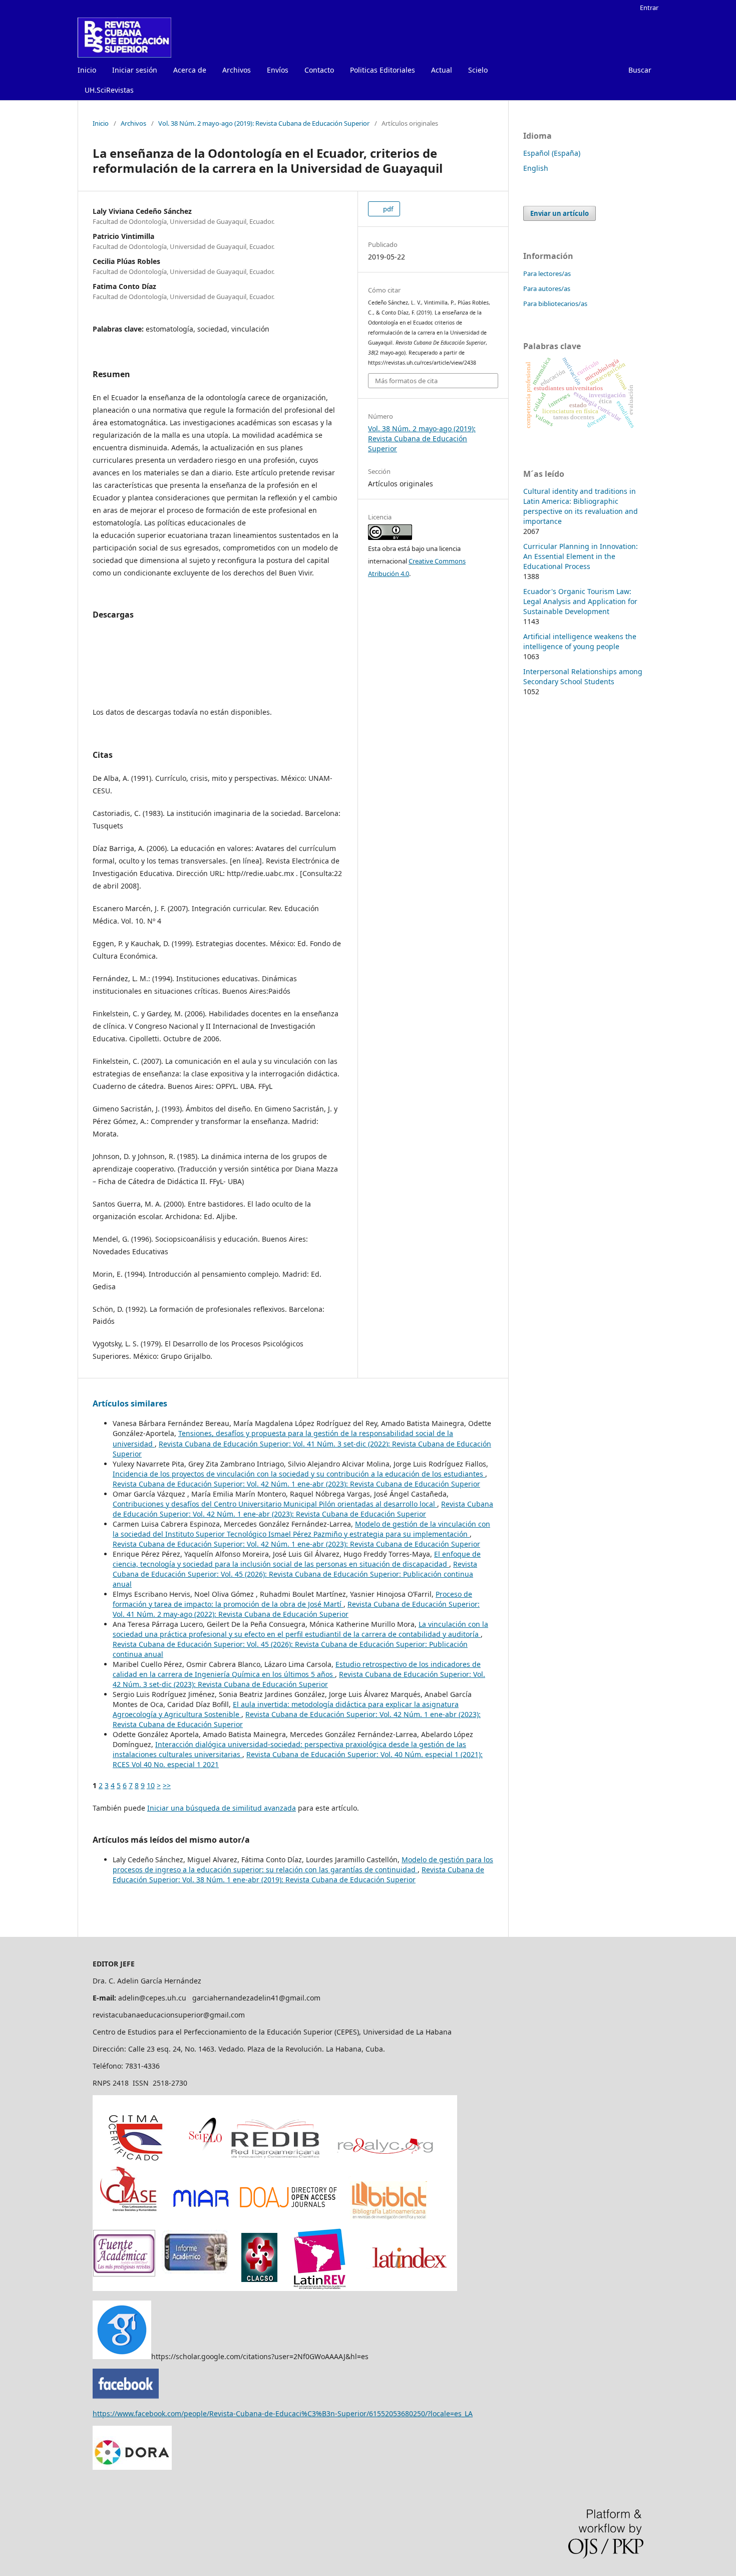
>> (167, 1785)
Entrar (649, 8)
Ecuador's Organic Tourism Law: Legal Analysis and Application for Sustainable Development (580, 601)
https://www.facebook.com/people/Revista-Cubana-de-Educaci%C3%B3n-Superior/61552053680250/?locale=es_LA (283, 2413)
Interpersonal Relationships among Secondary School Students (583, 676)
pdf (387, 209)
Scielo (478, 70)
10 (151, 1785)
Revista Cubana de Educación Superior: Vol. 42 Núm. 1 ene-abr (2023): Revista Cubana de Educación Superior (296, 1484)
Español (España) (552, 153)
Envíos (278, 70)
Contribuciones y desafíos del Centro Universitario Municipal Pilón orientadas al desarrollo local (275, 1504)
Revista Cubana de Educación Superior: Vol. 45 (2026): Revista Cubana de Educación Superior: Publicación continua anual (295, 1574)
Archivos (237, 70)
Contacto (319, 70)
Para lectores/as (547, 273)
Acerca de (190, 70)
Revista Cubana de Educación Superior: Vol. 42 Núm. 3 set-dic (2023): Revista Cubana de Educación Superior (299, 1679)
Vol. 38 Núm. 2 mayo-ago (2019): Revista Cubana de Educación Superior (264, 123)
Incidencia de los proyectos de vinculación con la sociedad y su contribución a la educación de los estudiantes (299, 1474)
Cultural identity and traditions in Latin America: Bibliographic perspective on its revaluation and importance (581, 506)
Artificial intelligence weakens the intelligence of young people (580, 641)
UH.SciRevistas (109, 90)
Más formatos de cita (406, 381)
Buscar (640, 70)
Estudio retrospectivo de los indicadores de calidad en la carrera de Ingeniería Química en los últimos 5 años (297, 1669)
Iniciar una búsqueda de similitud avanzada (222, 1808)
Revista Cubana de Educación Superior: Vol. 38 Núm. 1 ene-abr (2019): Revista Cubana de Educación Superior (298, 1875)
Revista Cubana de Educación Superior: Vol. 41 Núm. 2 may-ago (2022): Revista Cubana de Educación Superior (296, 1609)
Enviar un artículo (560, 213)
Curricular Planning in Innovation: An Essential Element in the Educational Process (581, 556)
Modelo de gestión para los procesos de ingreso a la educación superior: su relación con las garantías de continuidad (303, 1865)
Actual (442, 70)
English (536, 168)
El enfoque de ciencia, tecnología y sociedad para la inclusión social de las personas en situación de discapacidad (297, 1559)
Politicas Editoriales (383, 70)
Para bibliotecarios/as (555, 304)
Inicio (87, 70)
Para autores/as (547, 289)
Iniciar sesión (135, 70)
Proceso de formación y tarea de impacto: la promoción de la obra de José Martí (292, 1599)
